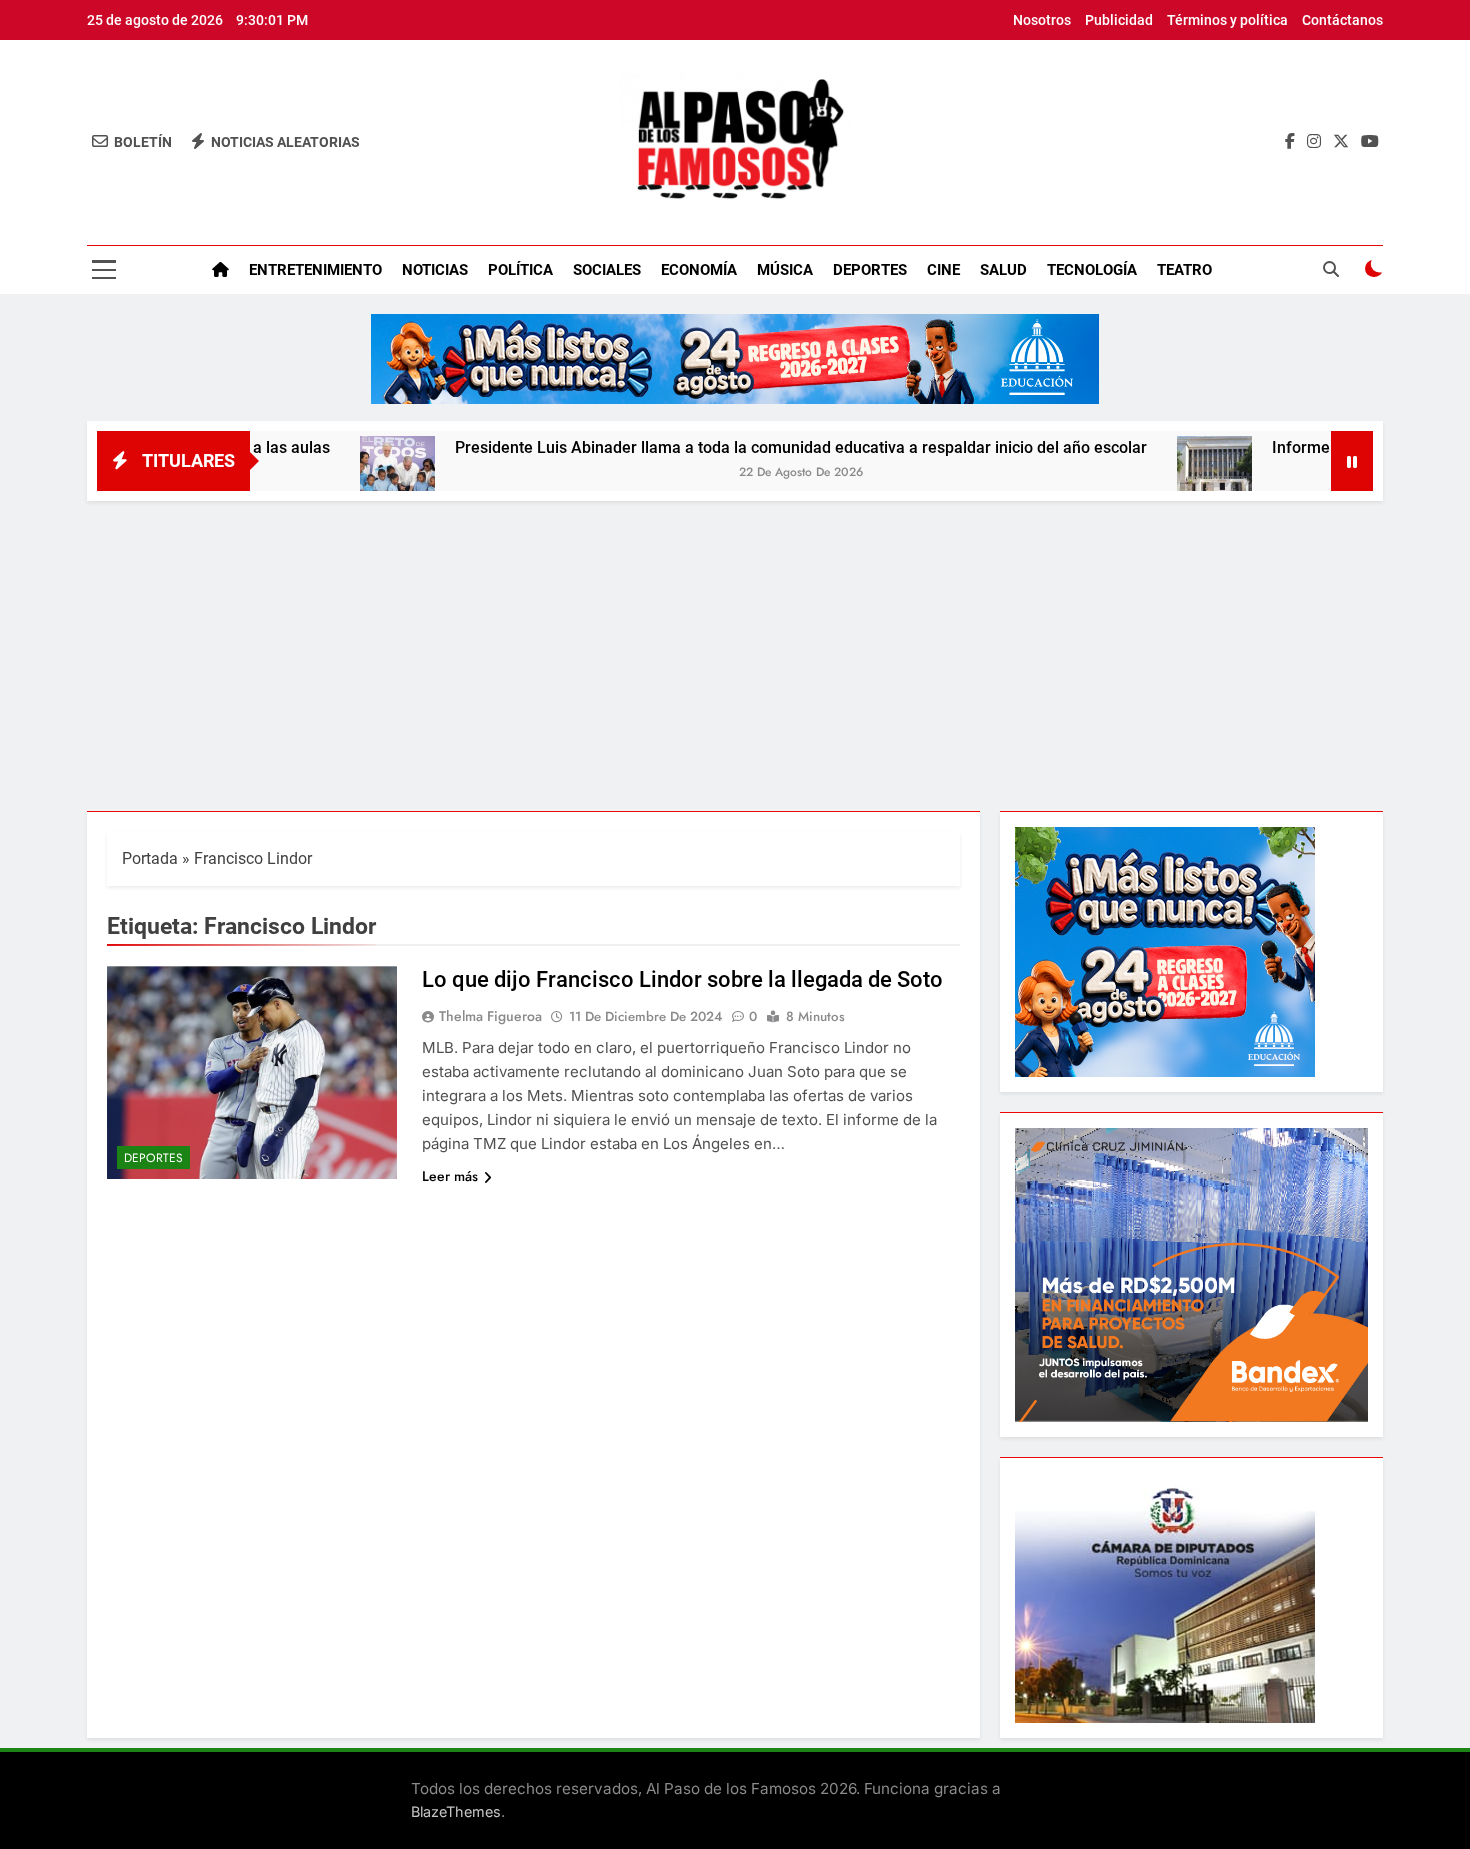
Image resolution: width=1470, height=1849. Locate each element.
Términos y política (1227, 20)
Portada (150, 858)
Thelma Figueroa (490, 1016)
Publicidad (1119, 20)
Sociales (607, 270)
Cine (943, 270)
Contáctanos (1342, 20)
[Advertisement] (735, 651)
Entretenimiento (315, 270)
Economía (699, 270)
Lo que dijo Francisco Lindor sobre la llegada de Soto (682, 979)
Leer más (450, 1176)
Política (520, 270)
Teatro (1184, 270)
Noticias (435, 270)
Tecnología (1092, 270)
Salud (1003, 270)
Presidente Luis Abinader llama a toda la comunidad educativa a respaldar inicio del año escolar (726, 447)
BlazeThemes (456, 1811)
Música (785, 270)
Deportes (870, 270)
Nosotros (1042, 20)
